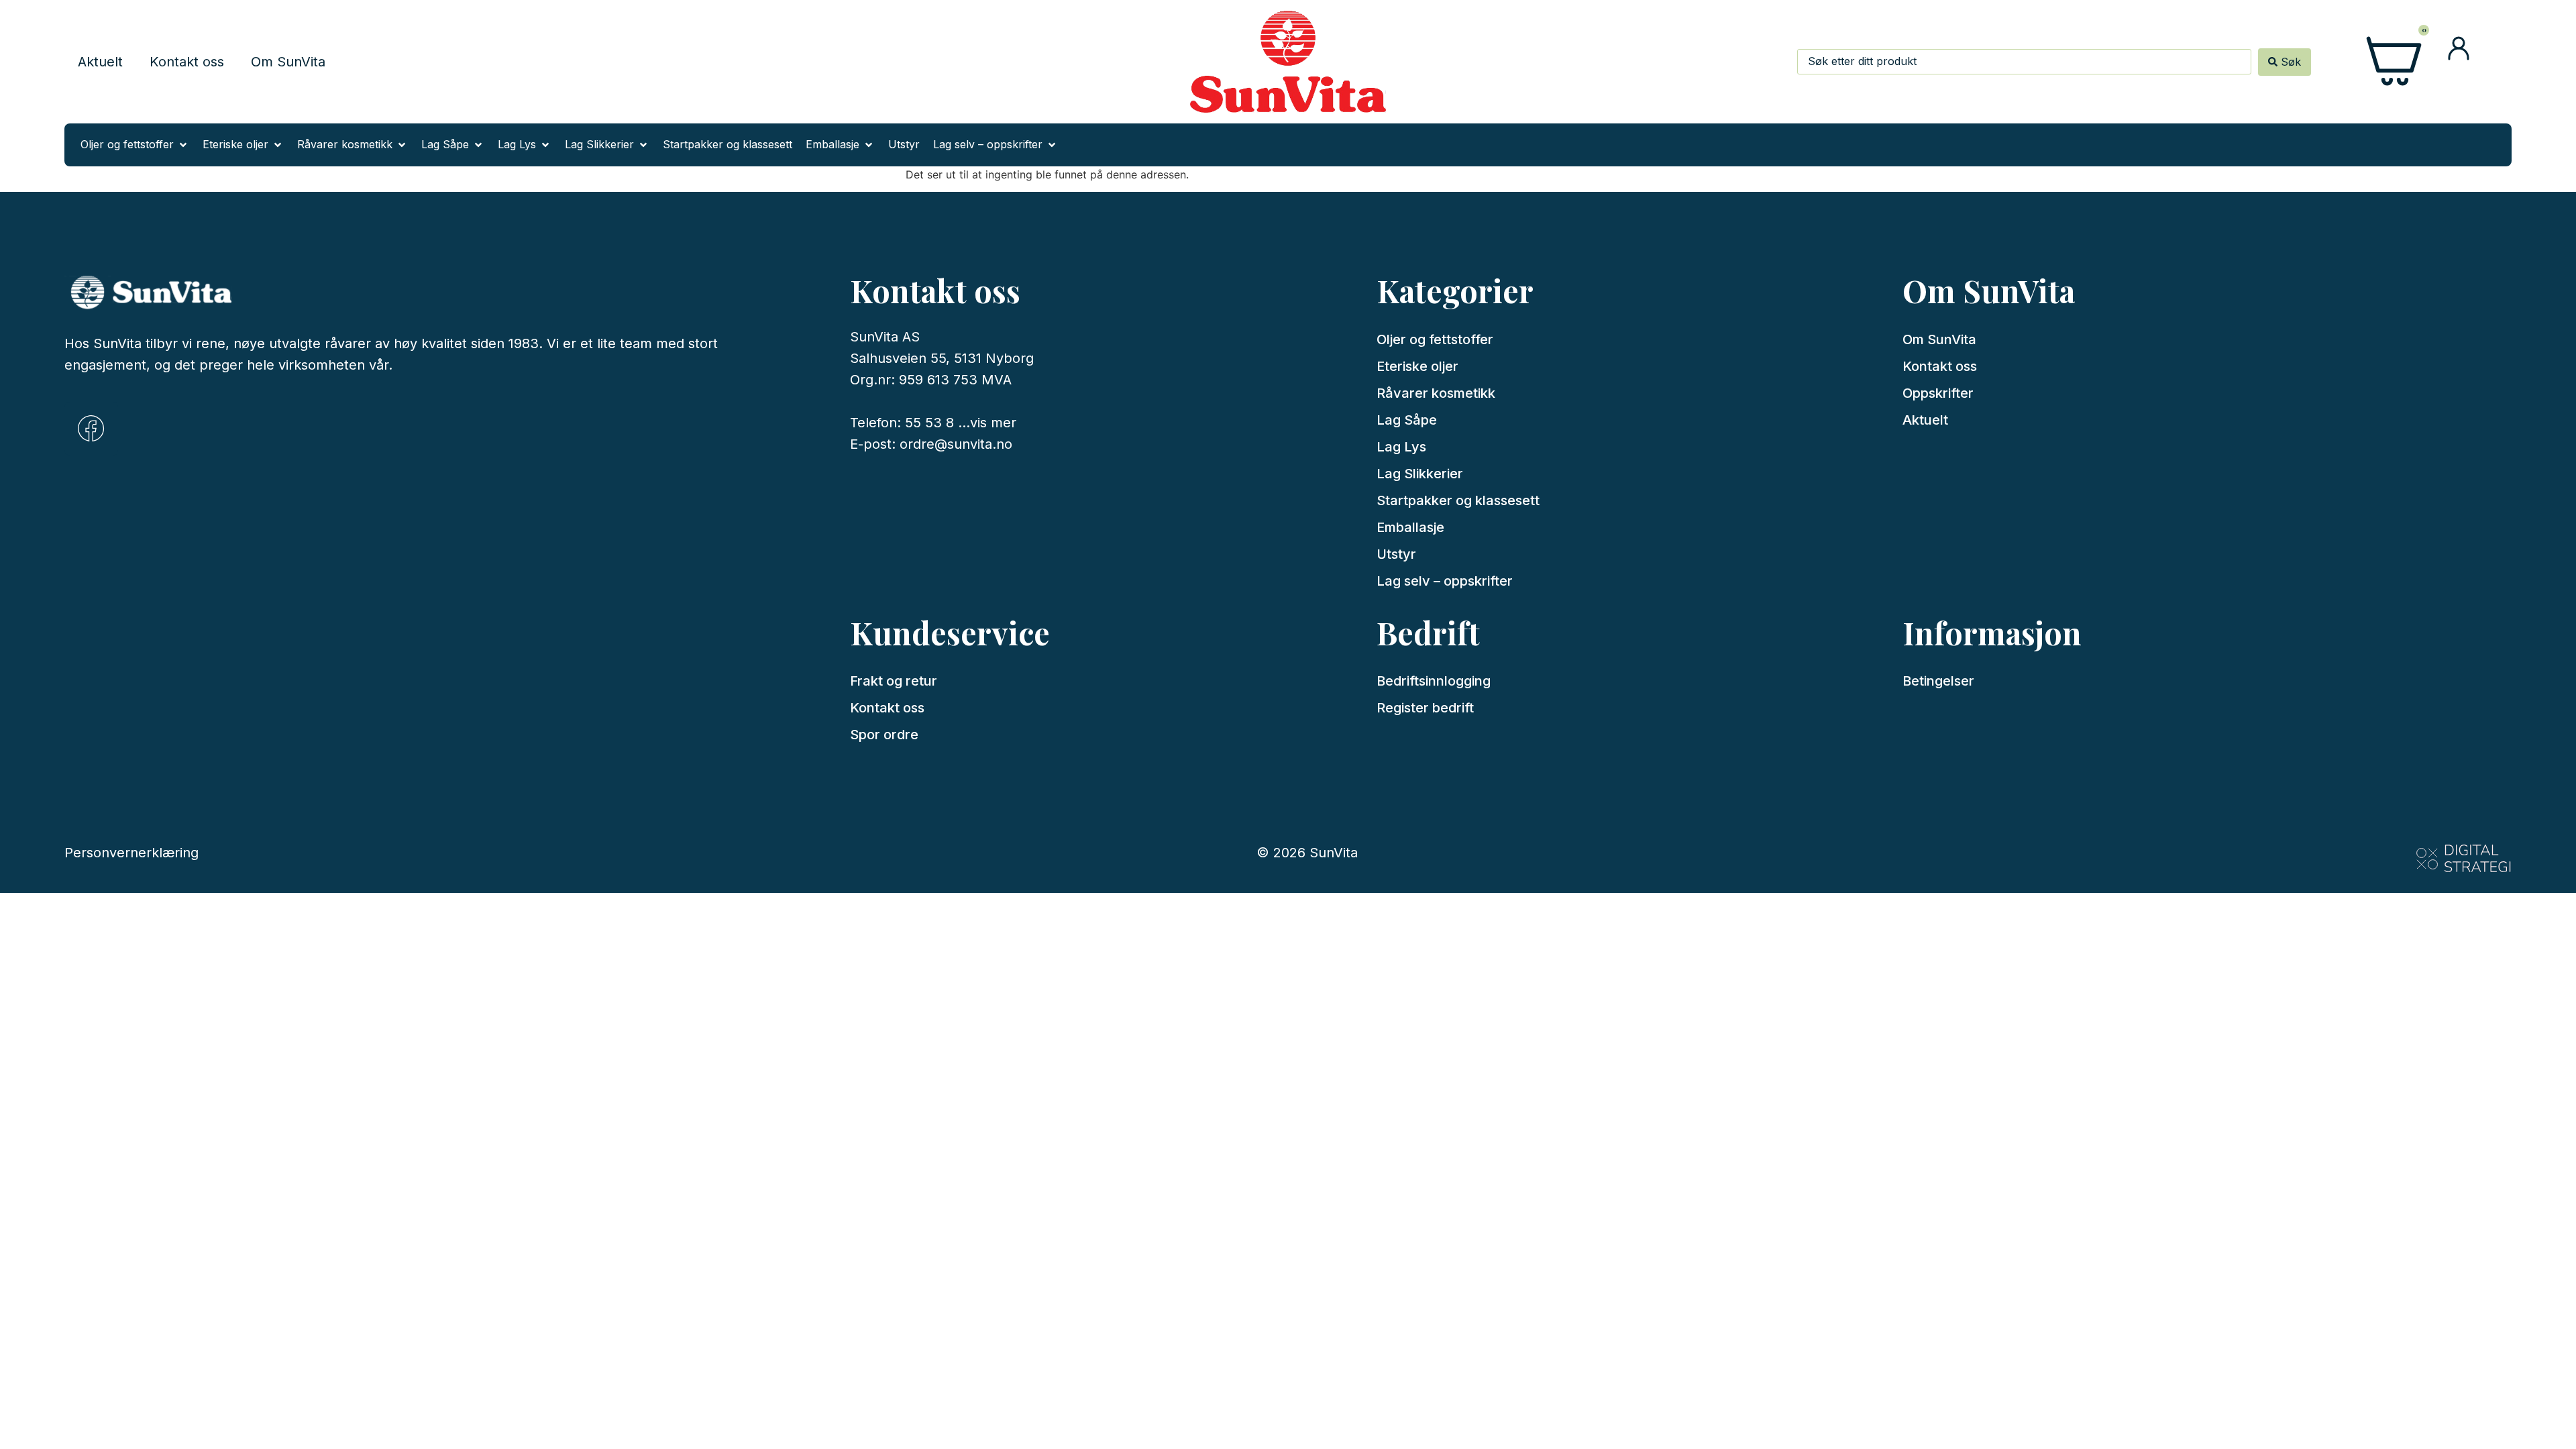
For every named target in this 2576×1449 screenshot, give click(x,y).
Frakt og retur (894, 681)
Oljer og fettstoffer (1435, 339)
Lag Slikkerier (1420, 474)
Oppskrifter (1938, 393)
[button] (135, 145)
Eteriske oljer (1417, 366)
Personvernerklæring (131, 853)
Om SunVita (288, 62)
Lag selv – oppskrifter (1445, 581)
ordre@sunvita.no (956, 444)
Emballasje (1410, 527)
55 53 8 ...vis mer (961, 423)
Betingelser (1938, 681)
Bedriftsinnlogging (1434, 681)
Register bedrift (1425, 708)
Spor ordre (884, 735)
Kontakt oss (187, 62)
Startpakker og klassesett (1458, 500)
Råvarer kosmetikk (1436, 393)
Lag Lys (1401, 447)
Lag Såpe (1407, 420)
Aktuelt (100, 62)
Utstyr (1396, 554)
